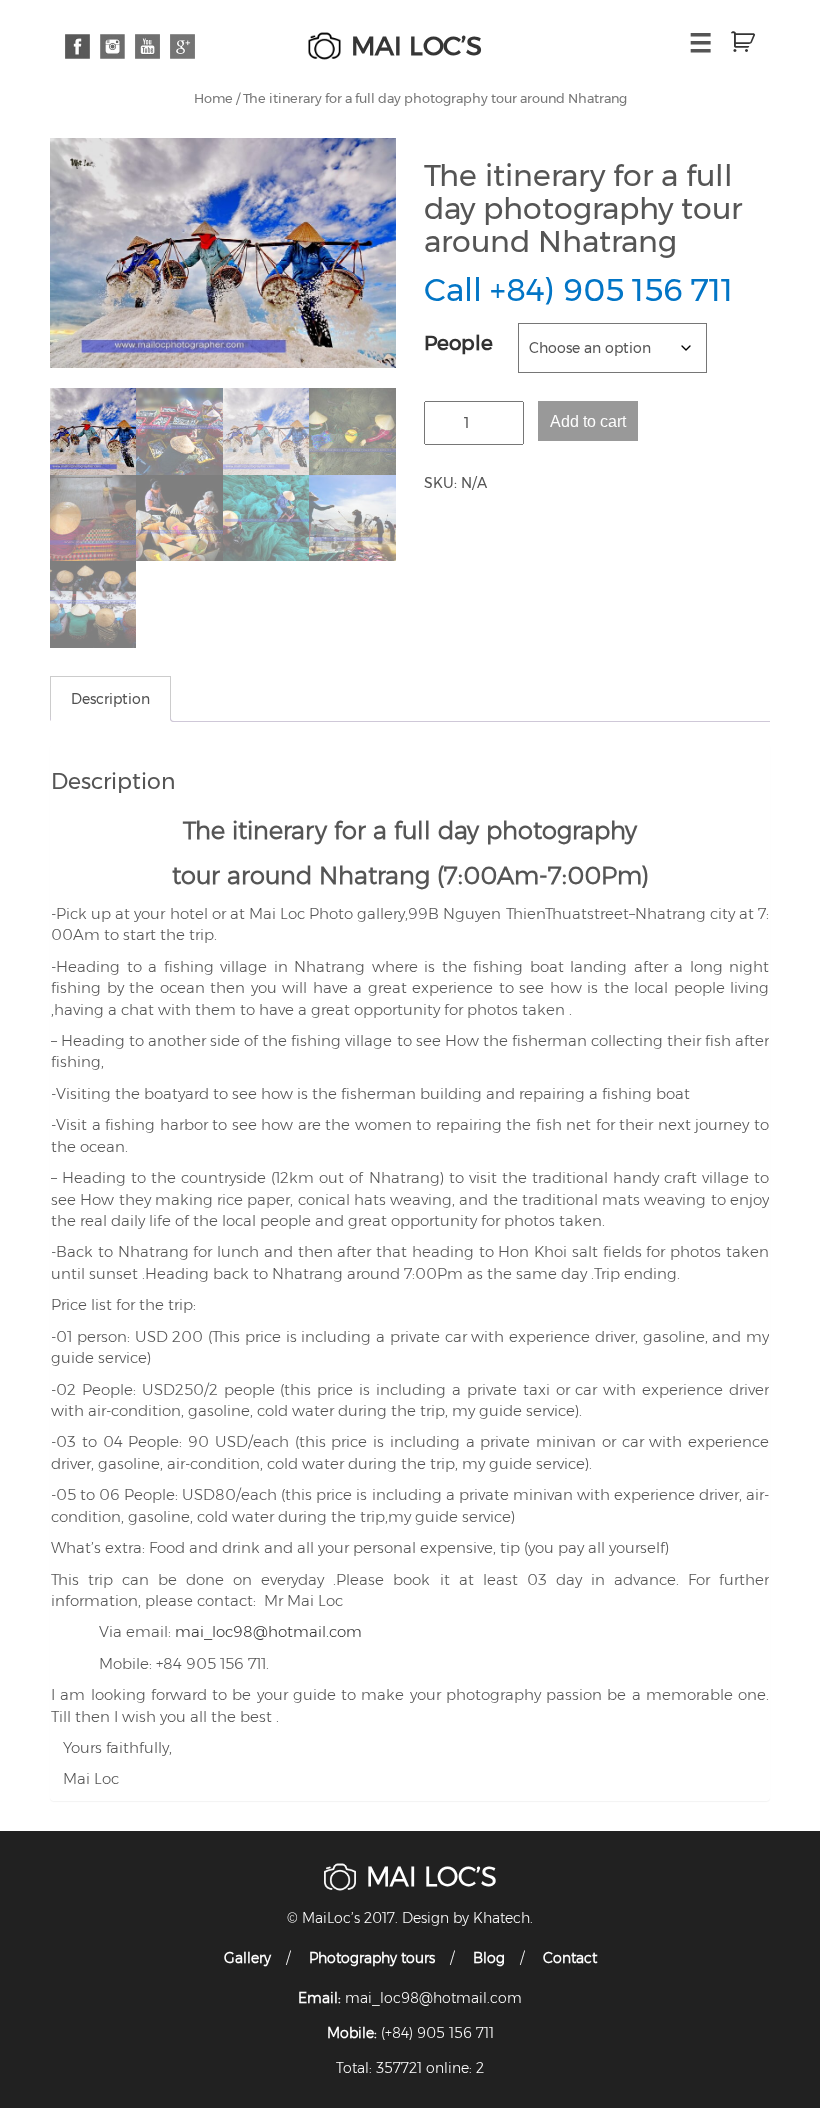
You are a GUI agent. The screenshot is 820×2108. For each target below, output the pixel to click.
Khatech (501, 1918)
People (458, 343)
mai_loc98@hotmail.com (268, 1631)
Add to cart (588, 421)
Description (110, 699)
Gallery (247, 1958)
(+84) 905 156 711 (437, 2033)
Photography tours (372, 1958)
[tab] (110, 699)
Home (213, 98)
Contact (570, 1958)
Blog (489, 1958)
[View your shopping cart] (735, 42)
